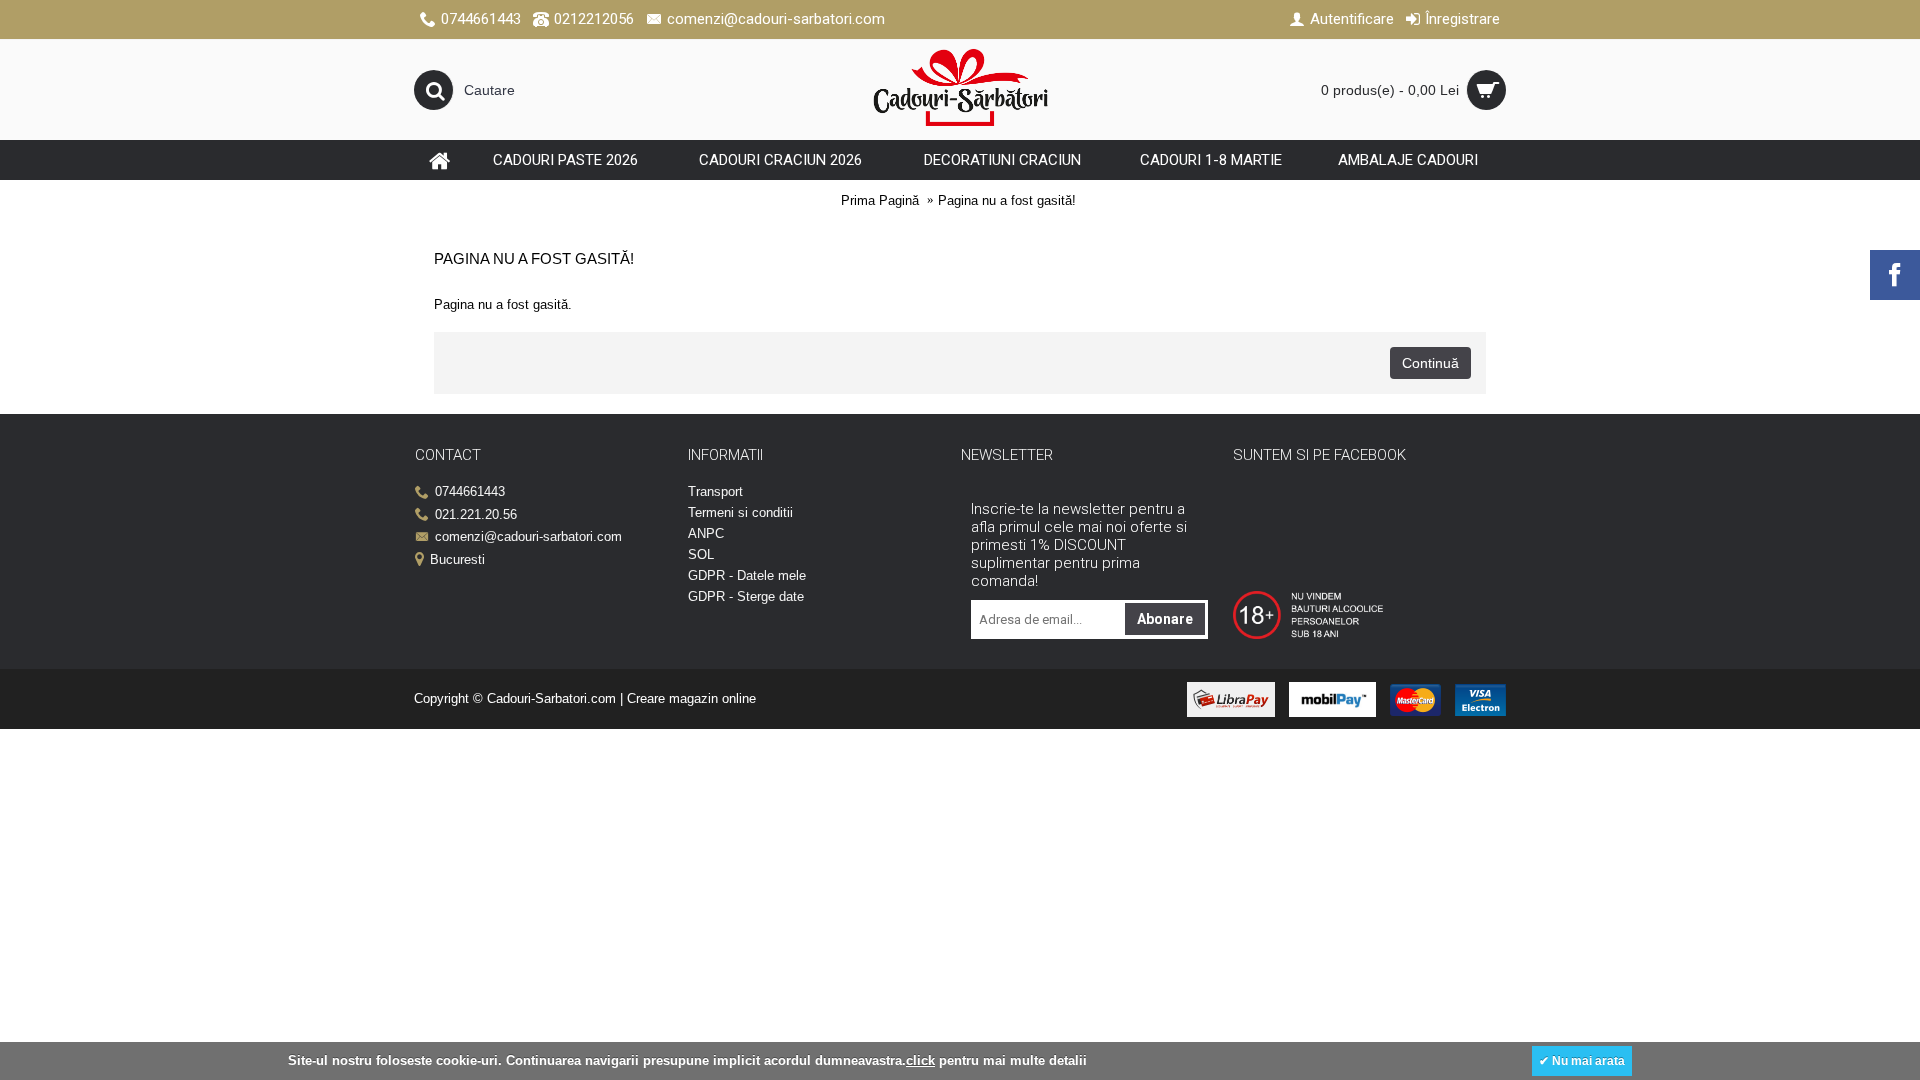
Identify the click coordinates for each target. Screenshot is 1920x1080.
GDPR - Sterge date (746, 596)
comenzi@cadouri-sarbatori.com (528, 536)
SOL (701, 554)
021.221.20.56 (476, 514)
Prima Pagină (880, 200)
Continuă (1430, 363)
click (920, 1060)
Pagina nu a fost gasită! (1007, 200)
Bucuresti (457, 559)
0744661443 (470, 491)
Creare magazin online (691, 698)
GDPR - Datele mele (747, 575)
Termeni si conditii (740, 512)
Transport (715, 491)
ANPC (706, 533)
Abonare (1165, 619)
